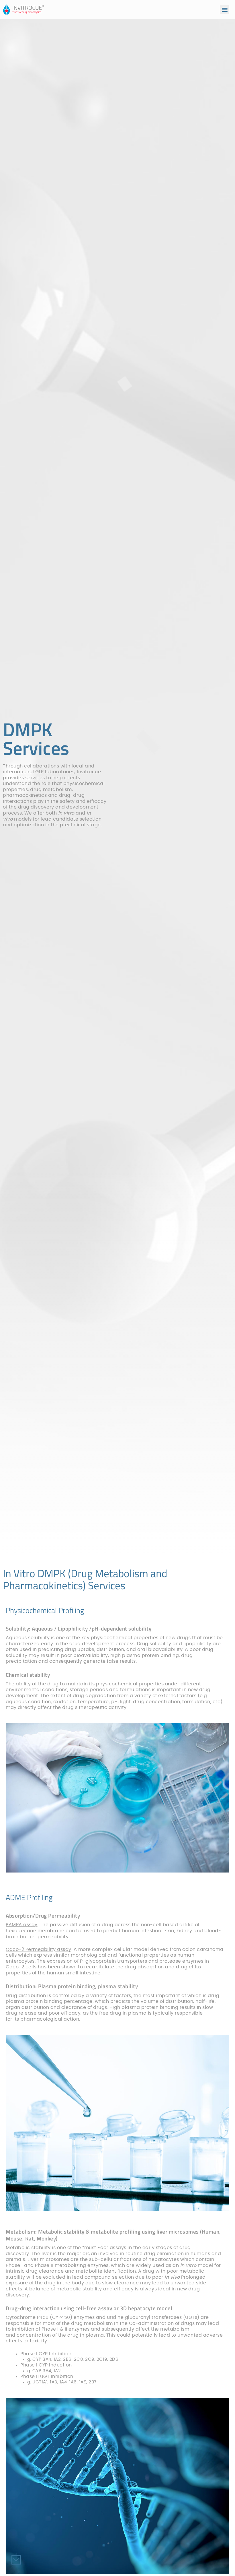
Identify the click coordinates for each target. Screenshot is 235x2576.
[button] (225, 10)
